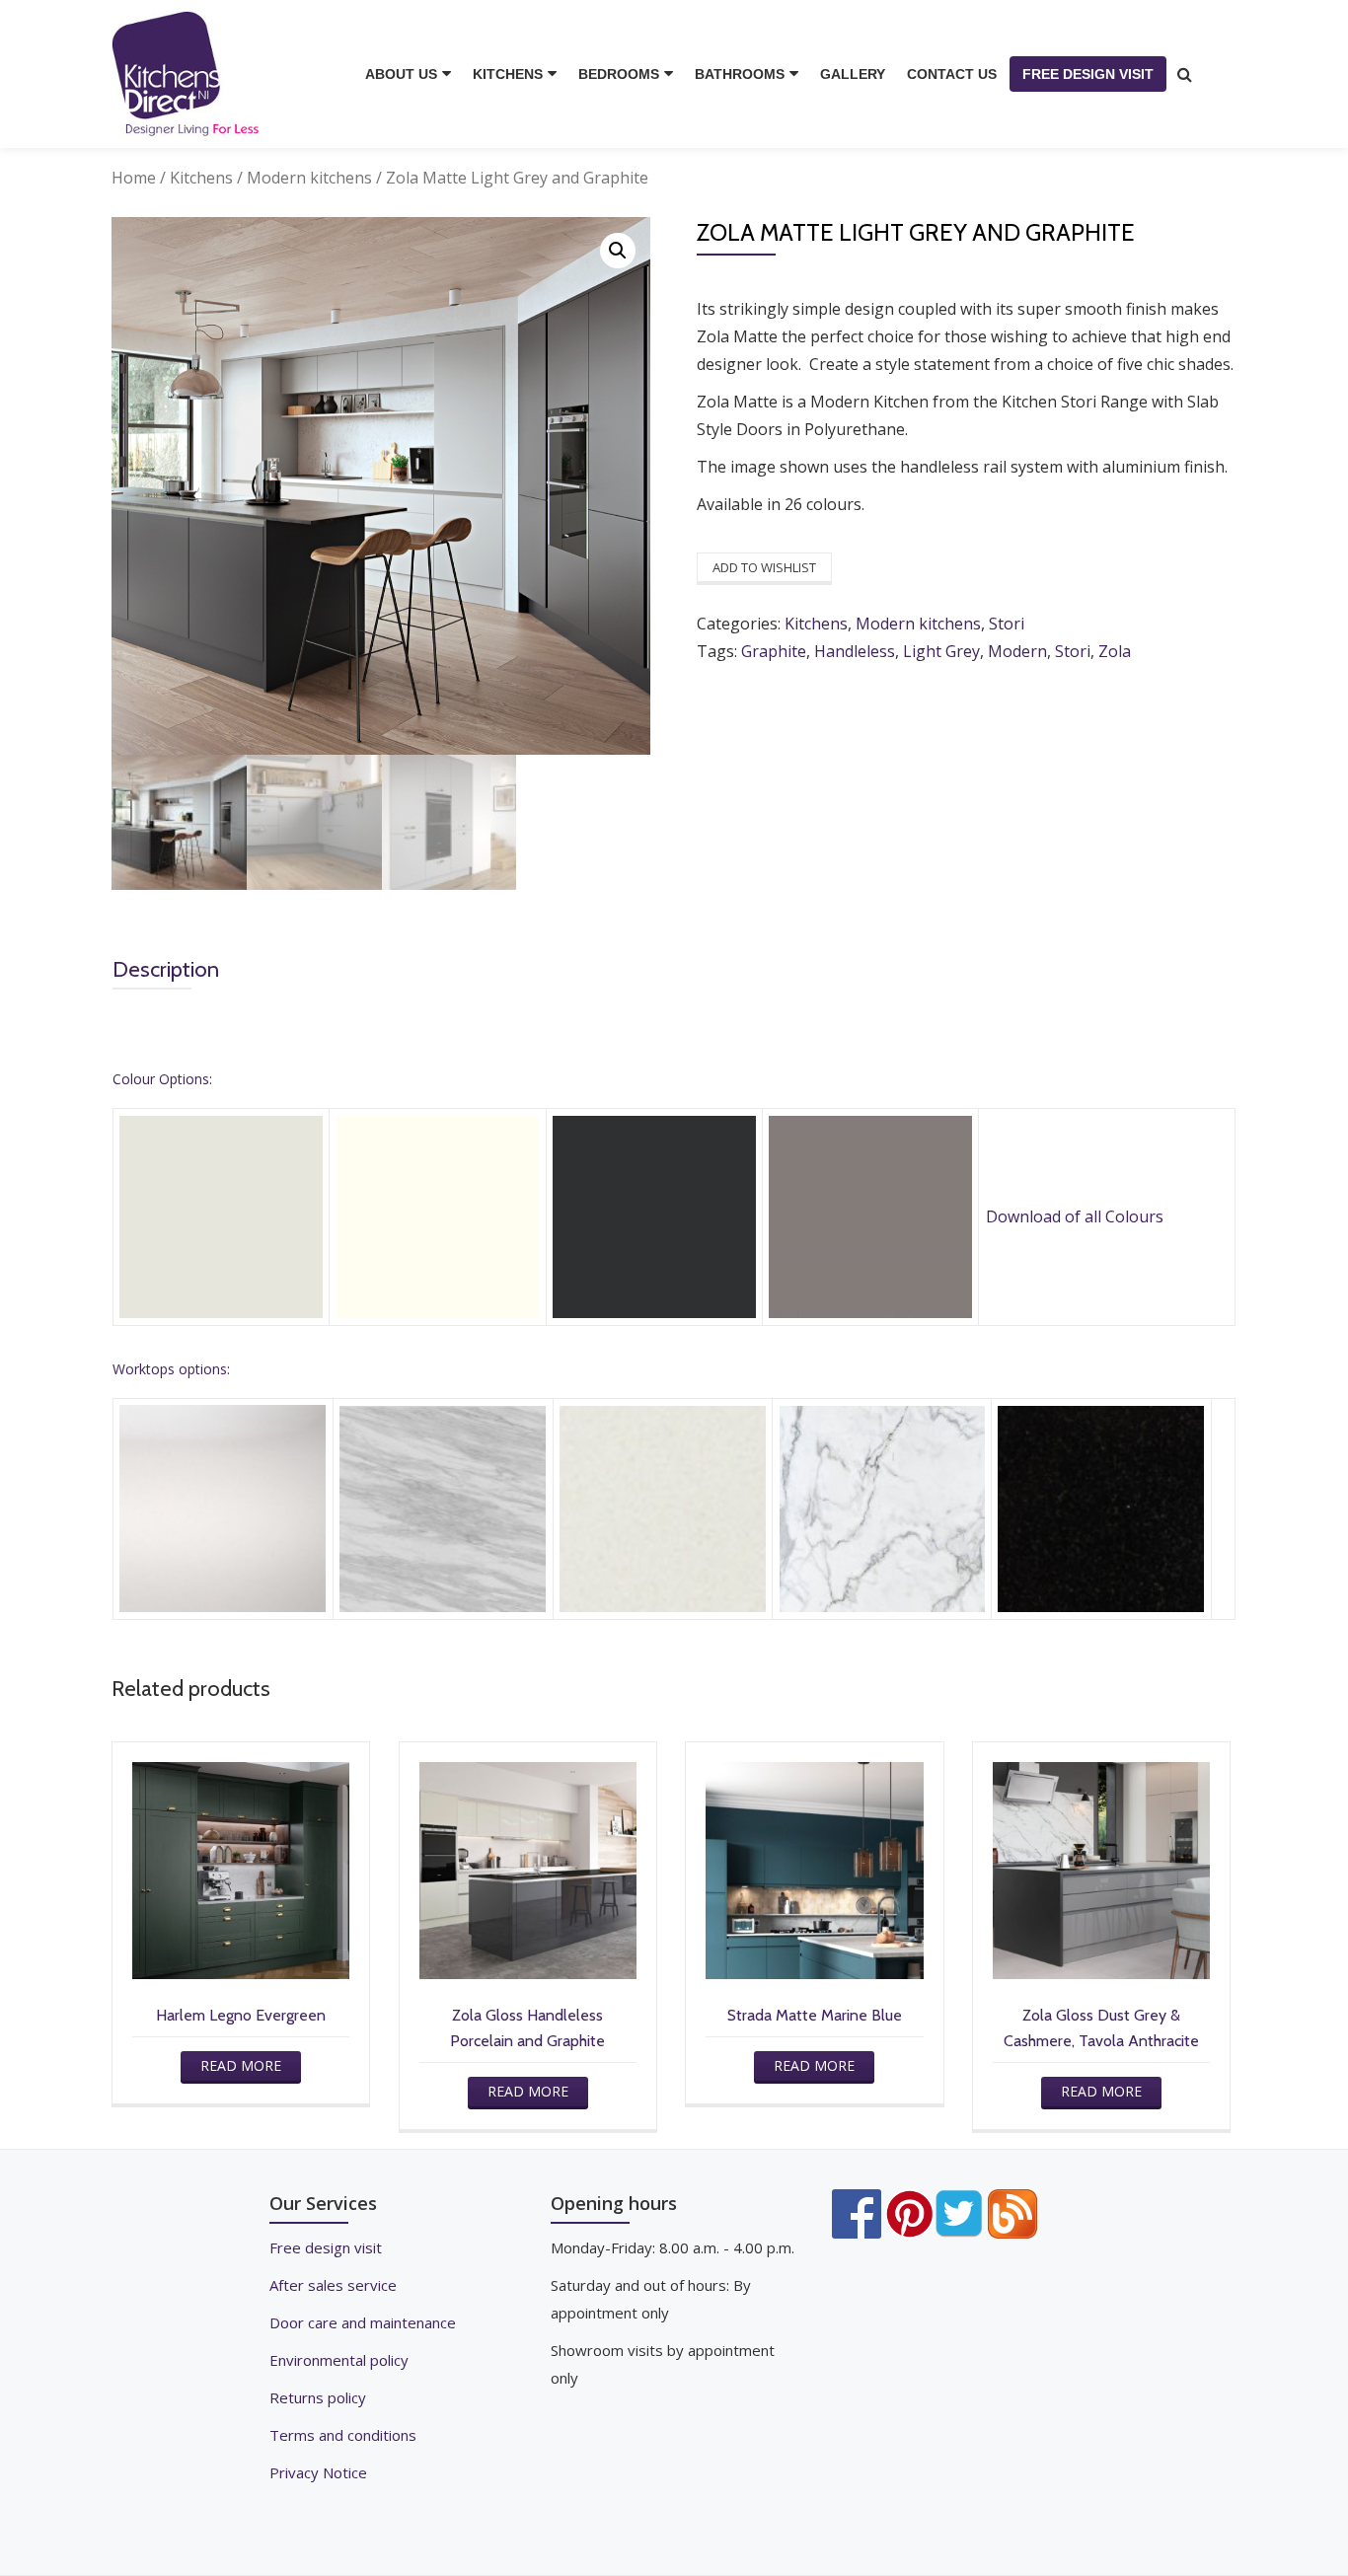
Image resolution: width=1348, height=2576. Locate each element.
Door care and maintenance (363, 2322)
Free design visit (326, 2247)
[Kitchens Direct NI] (189, 74)
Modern (1017, 651)
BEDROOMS (619, 74)
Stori (1007, 624)
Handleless (855, 651)
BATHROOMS (740, 74)
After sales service (333, 2285)
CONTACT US (952, 74)
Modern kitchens (309, 178)
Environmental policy (339, 2360)
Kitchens (201, 178)
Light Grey (941, 651)
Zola (1115, 651)
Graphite (774, 651)
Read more (241, 2065)
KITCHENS (508, 74)
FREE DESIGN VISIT (1088, 74)
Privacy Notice (318, 2472)
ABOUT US (401, 74)
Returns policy (318, 2397)
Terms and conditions (343, 2435)
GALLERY (853, 74)
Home (134, 178)
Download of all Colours (1075, 1216)
